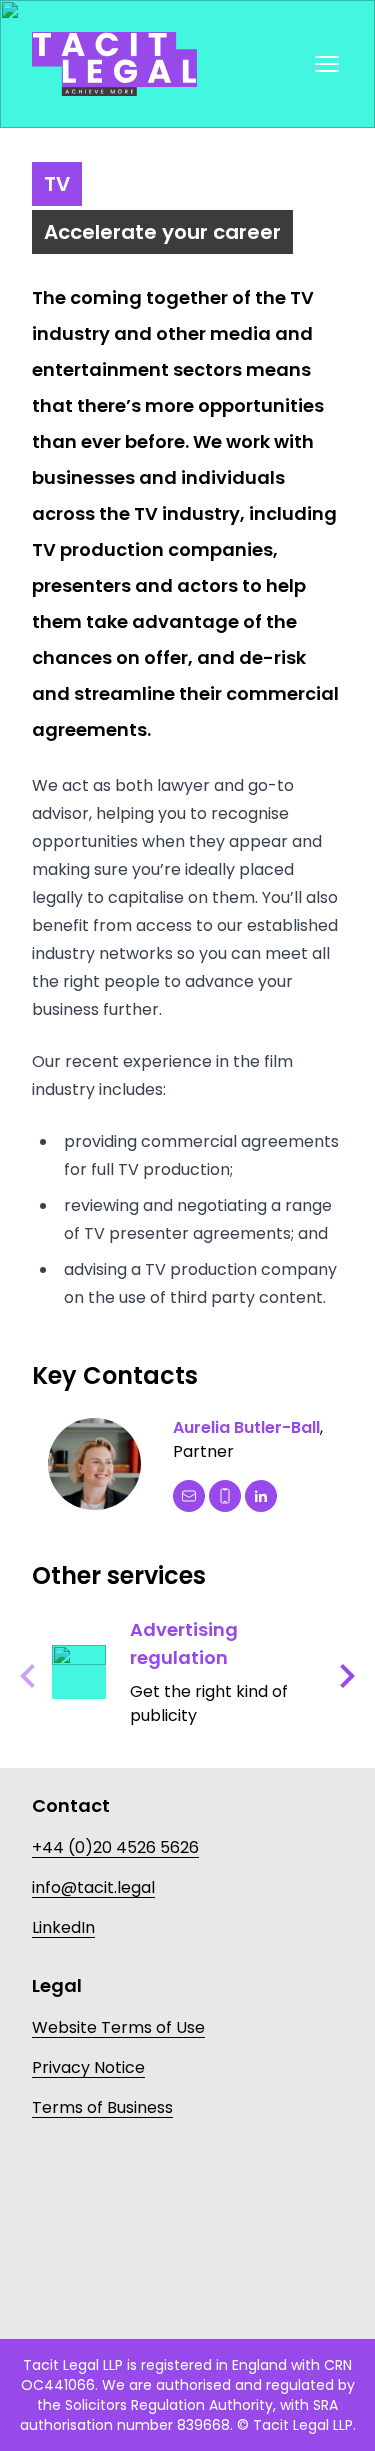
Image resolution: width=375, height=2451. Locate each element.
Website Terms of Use (118, 2027)
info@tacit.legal (93, 1887)
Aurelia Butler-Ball (246, 1427)
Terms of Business (102, 2107)
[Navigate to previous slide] (28, 1676)
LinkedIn (63, 1927)
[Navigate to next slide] (347, 1676)
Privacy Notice (88, 2067)
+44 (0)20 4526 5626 (115, 1847)
